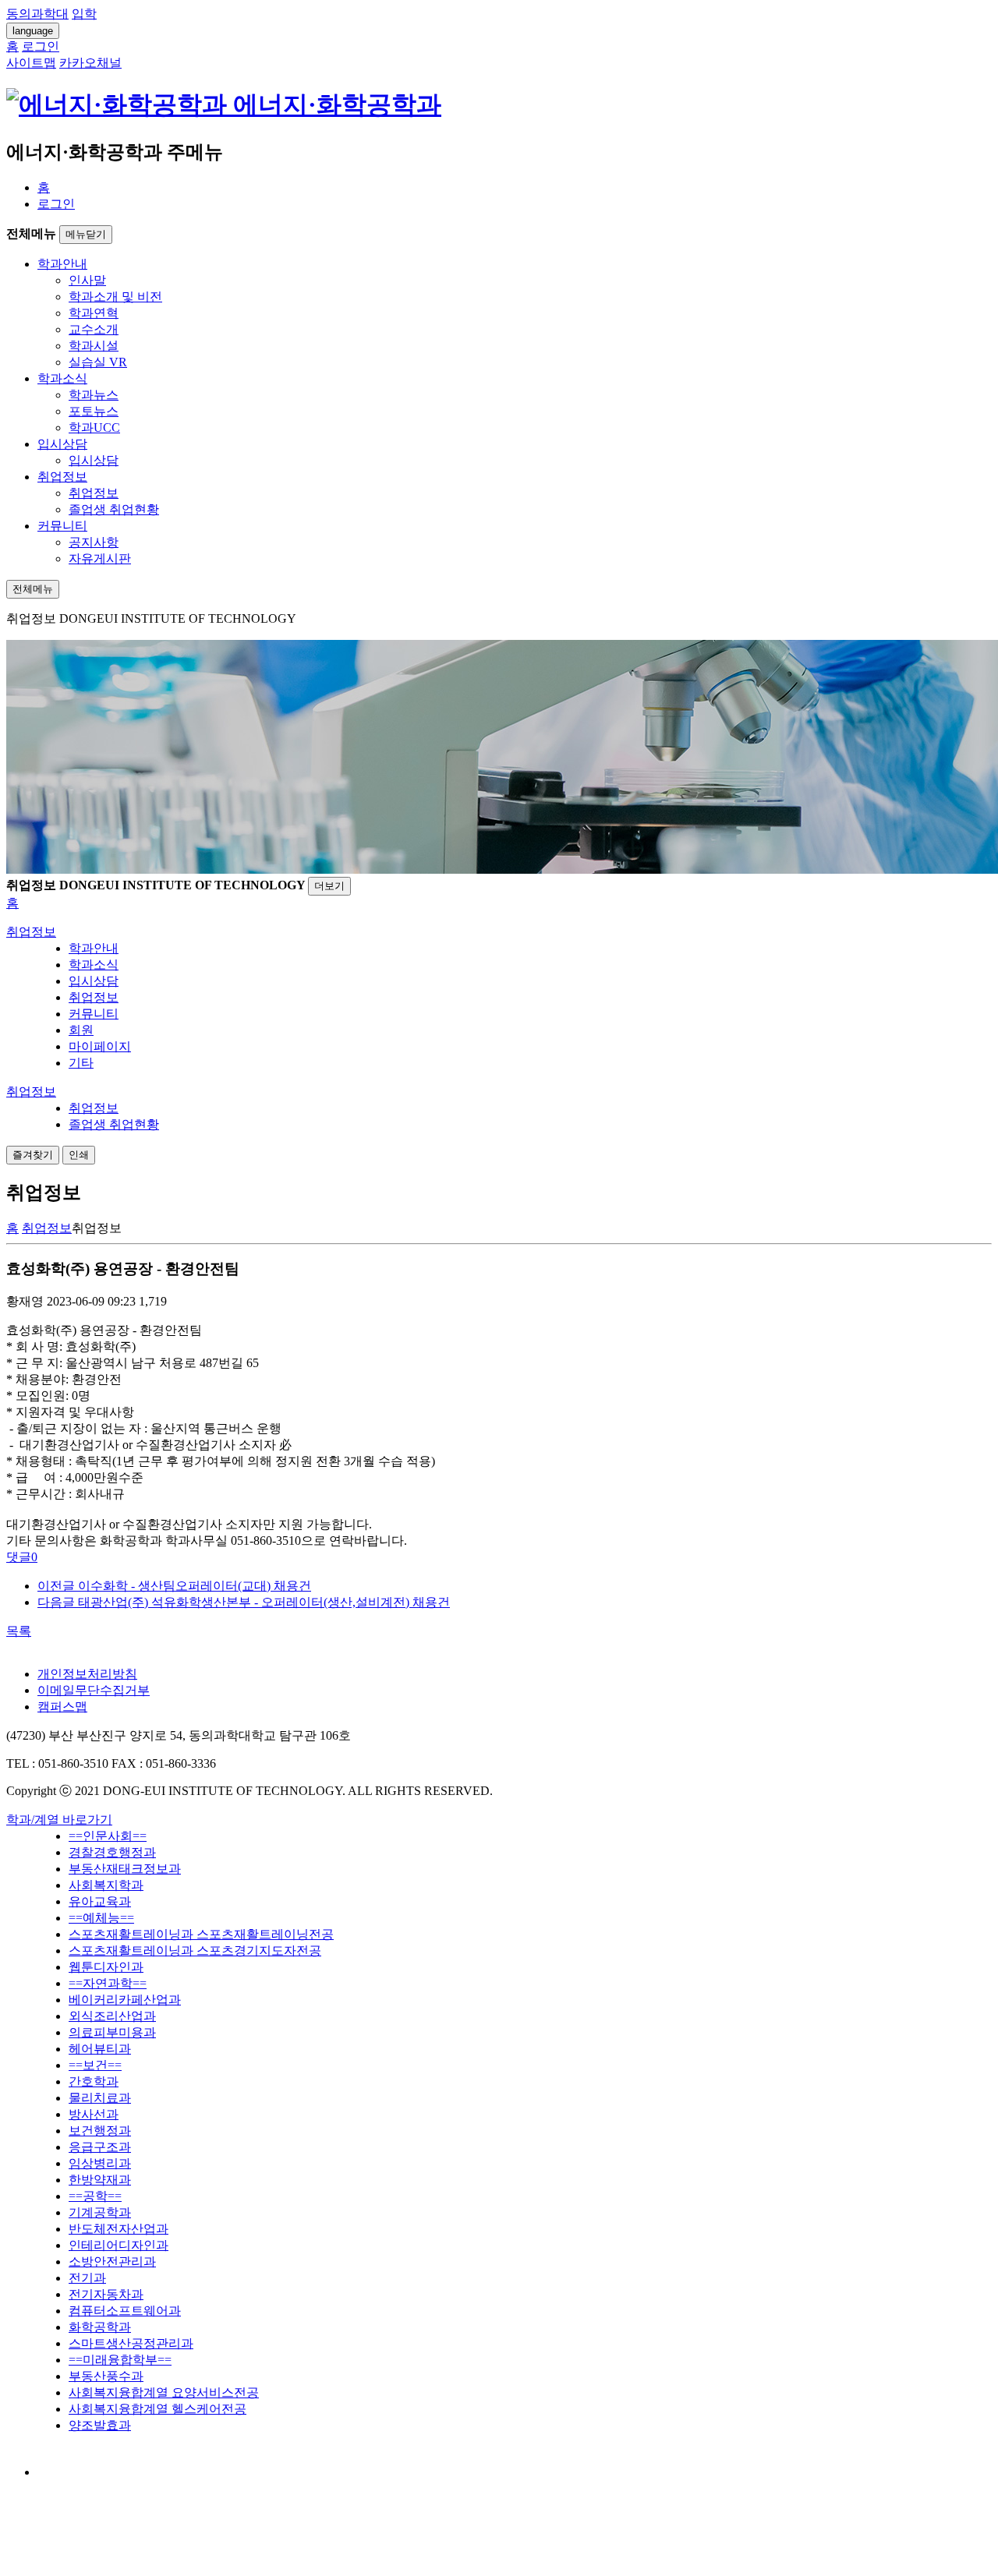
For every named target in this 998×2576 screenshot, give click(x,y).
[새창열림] (52, 2472)
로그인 (56, 204)
